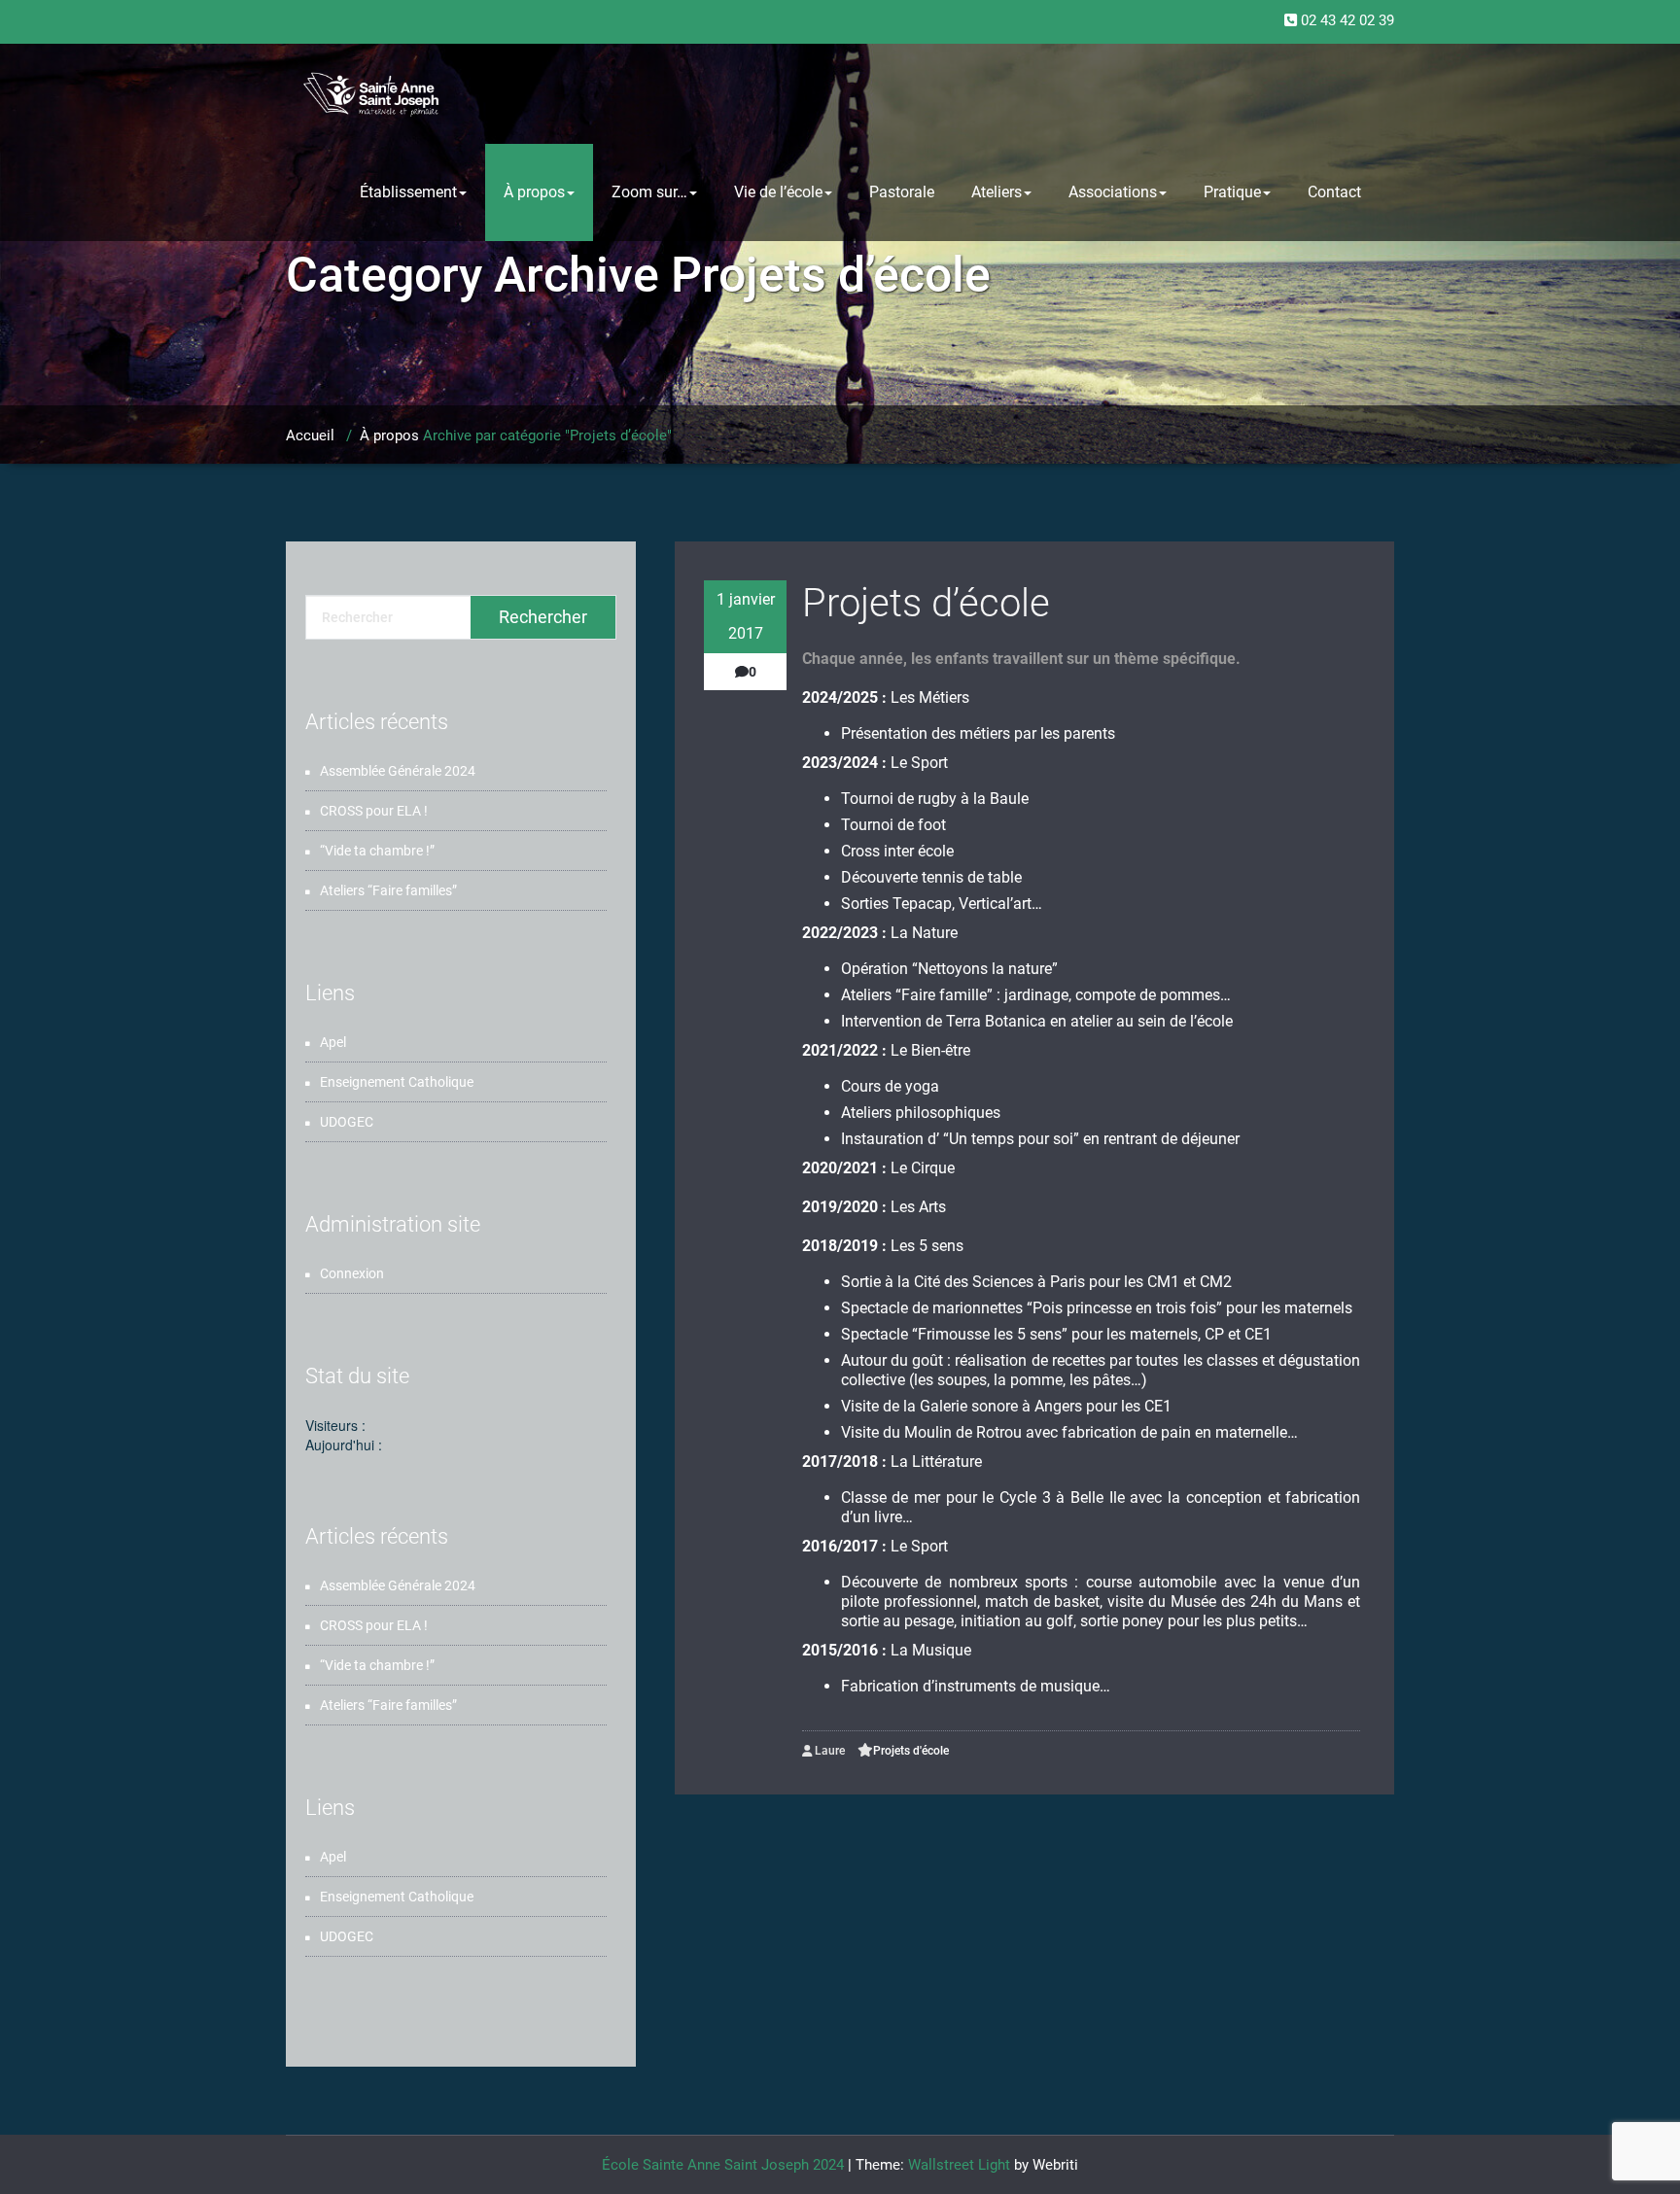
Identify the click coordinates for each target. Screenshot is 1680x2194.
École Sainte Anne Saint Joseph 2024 (723, 2165)
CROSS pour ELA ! (374, 811)
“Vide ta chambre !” (377, 851)
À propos (534, 192)
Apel (333, 1042)
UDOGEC (347, 1122)
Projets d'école (911, 1751)
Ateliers (997, 192)
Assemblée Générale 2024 (398, 771)
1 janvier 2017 (746, 616)
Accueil (310, 435)
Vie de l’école (778, 192)
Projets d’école (926, 603)
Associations (1113, 192)
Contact (1334, 192)
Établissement (408, 192)
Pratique (1232, 192)
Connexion (352, 1273)
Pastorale (902, 192)
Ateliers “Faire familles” (388, 890)
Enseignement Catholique (397, 1082)
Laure (828, 1751)
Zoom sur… (649, 192)
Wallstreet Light (959, 2165)
